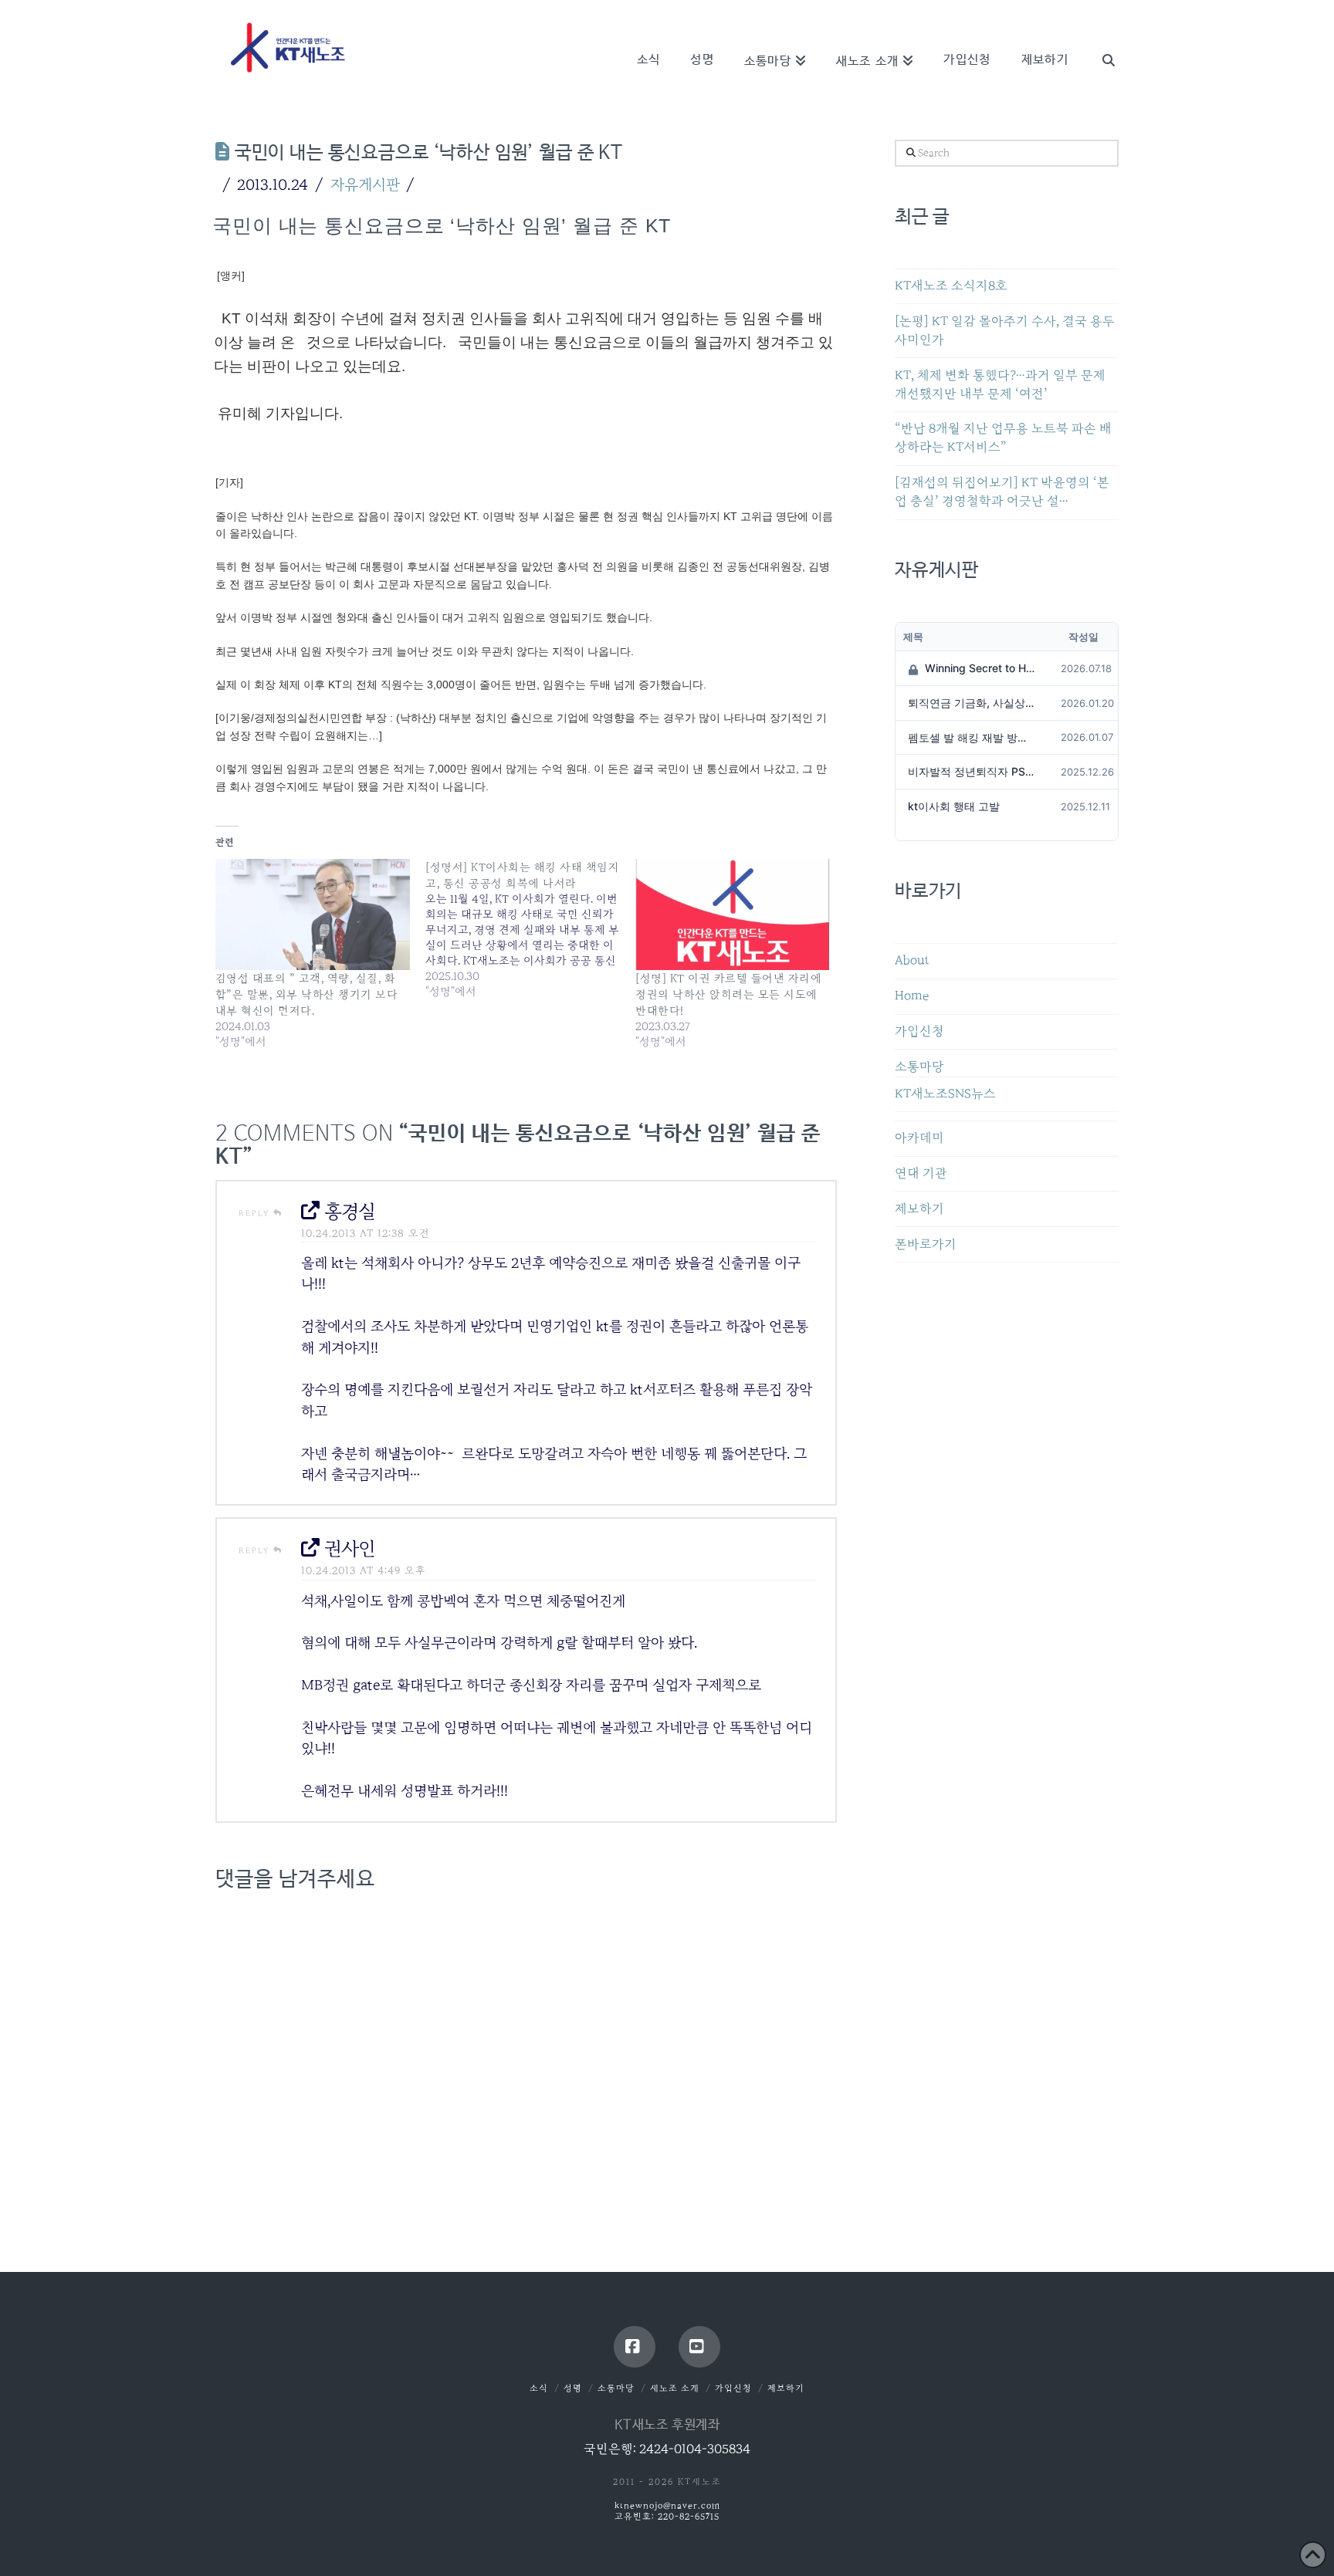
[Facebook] (635, 2347)
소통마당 (919, 1067)
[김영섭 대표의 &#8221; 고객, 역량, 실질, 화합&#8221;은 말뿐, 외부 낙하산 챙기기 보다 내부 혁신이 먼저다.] (313, 914)
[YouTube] (699, 2347)
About (912, 960)
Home (912, 996)
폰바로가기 (926, 1244)
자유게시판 (365, 184)
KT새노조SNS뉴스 (945, 1094)
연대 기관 (921, 1173)
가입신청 (919, 1031)
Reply (256, 1213)
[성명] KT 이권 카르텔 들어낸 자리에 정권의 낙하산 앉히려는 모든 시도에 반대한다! (728, 994)
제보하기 (919, 1209)
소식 (539, 2388)
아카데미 (919, 1138)
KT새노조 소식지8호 (951, 286)
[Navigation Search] (1101, 39)
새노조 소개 (675, 2388)
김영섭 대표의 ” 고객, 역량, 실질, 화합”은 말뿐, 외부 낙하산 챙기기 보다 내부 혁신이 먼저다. (306, 994)
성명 (573, 2388)
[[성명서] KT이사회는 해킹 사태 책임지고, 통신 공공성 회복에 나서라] (530, 929)
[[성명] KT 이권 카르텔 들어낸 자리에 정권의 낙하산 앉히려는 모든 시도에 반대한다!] (733, 914)
